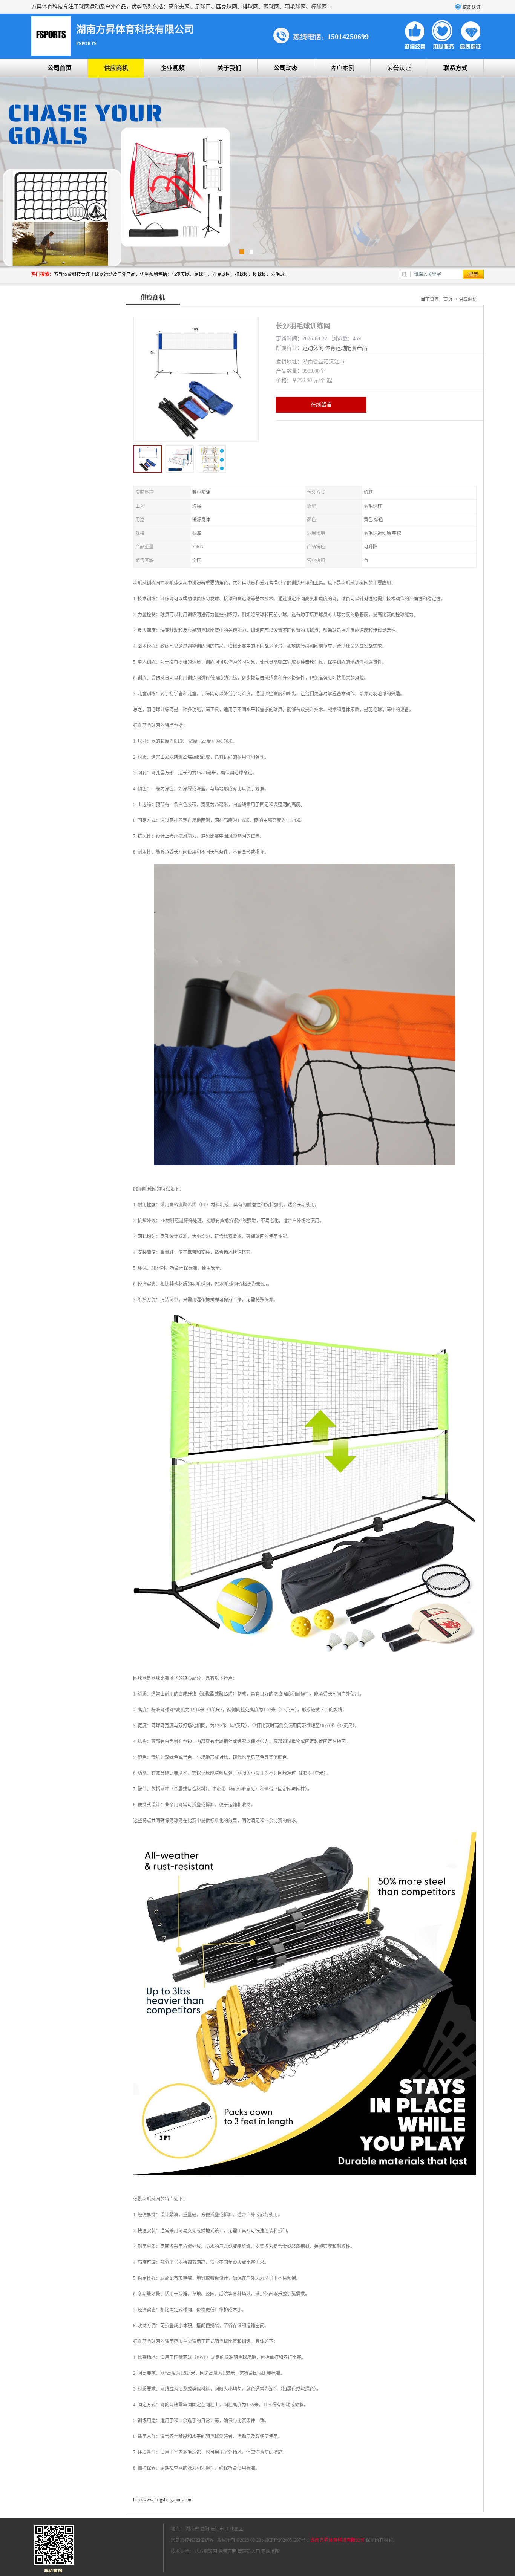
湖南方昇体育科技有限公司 (337, 2540)
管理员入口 (249, 2552)
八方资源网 (206, 2552)
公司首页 (60, 68)
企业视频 (173, 68)
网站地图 (270, 2552)
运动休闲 (313, 348)
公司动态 (286, 68)
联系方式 (455, 68)
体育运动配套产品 (346, 348)
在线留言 (321, 405)
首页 (448, 299)
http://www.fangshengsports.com (163, 2500)
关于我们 (229, 68)
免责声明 (227, 2552)
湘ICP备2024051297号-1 (286, 2540)
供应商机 (116, 68)
